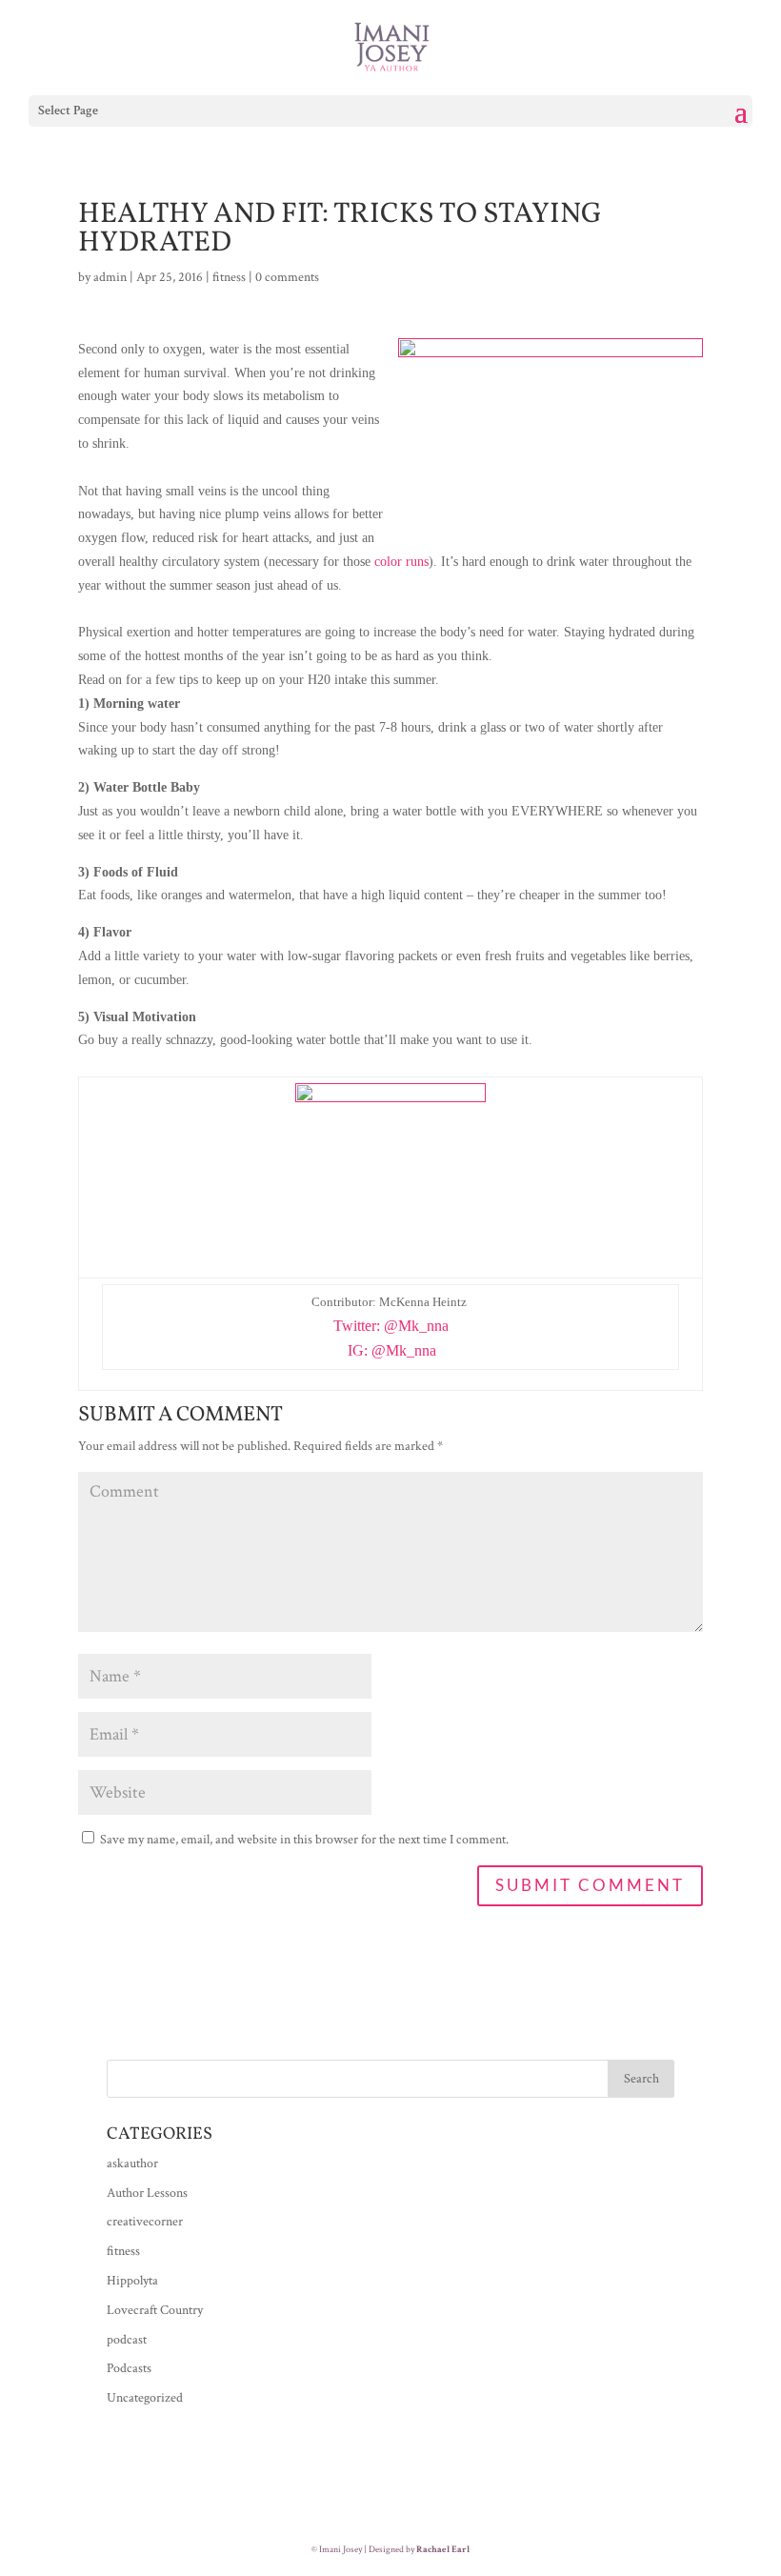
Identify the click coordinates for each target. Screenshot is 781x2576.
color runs (401, 562)
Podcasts (129, 2368)
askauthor (132, 2163)
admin (110, 277)
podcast (127, 2340)
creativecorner (145, 2222)
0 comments (287, 277)
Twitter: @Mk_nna (391, 1326)
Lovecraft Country (155, 2310)
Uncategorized (145, 2398)
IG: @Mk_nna (392, 1350)
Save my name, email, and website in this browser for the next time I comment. (304, 1840)
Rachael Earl (443, 2550)
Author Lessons (147, 2193)
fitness (229, 277)
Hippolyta (132, 2281)
